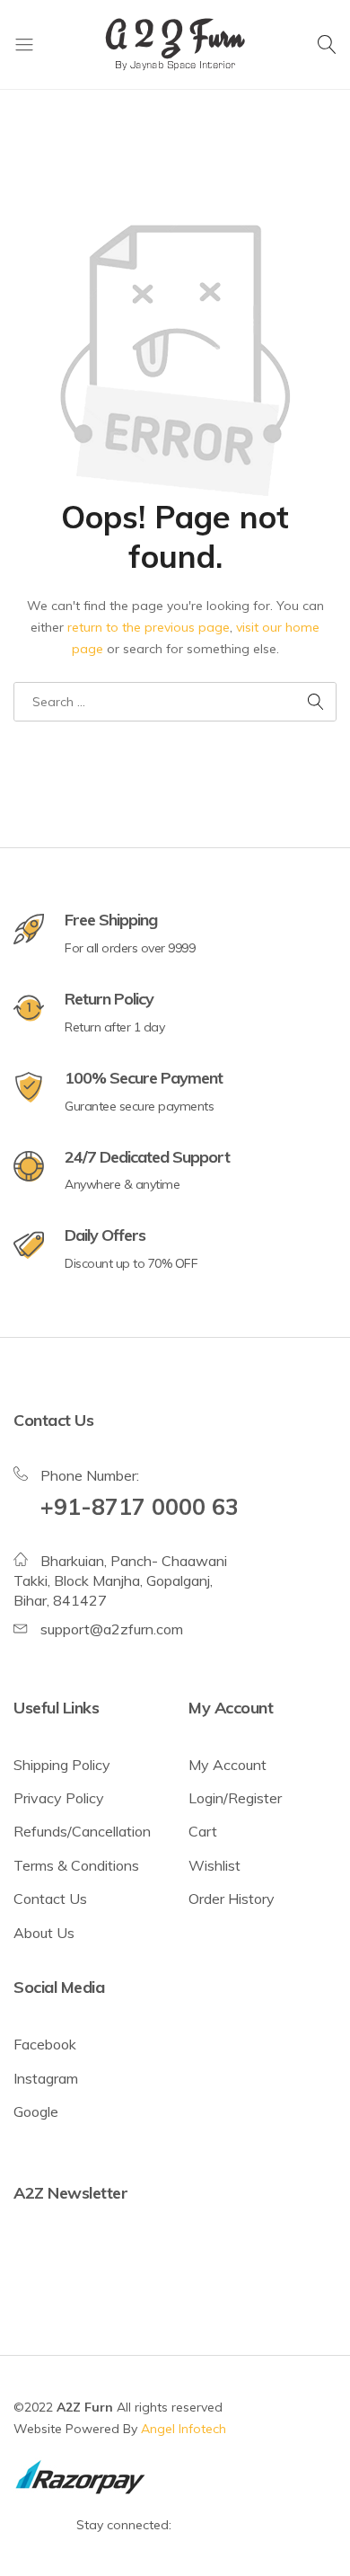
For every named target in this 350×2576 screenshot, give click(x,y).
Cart (203, 1831)
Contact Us (50, 1899)
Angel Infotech (184, 2429)
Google (36, 2111)
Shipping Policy (62, 1765)
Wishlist (214, 1865)
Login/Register (235, 1798)
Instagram (46, 2078)
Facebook (45, 2044)
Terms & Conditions (76, 1865)
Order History (232, 1899)
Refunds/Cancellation (82, 1831)
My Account (227, 1765)
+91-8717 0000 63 (140, 1506)
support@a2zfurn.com (112, 1629)
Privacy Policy (59, 1798)
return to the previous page (149, 627)
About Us (44, 1933)
